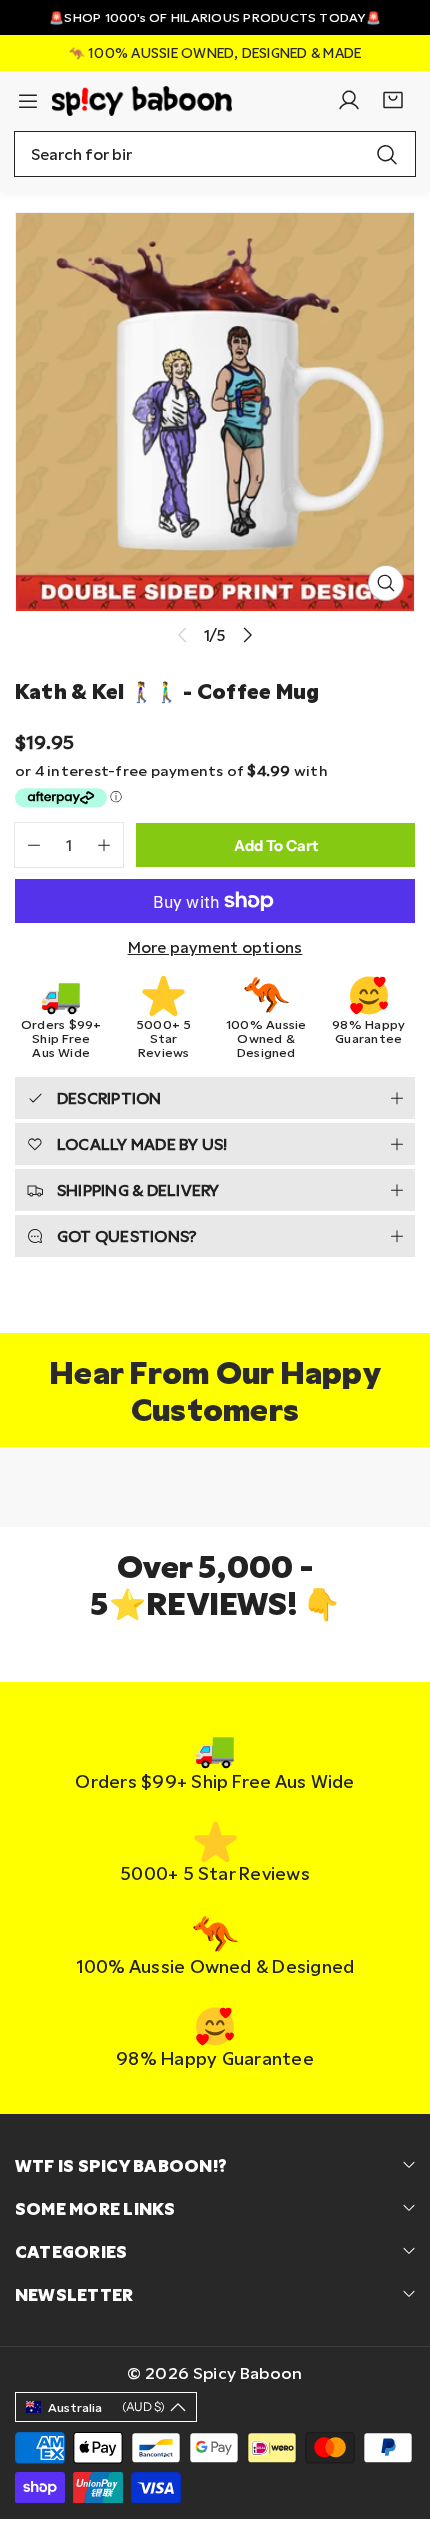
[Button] (248, 634)
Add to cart (276, 845)
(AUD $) (106, 2406)
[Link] (142, 100)
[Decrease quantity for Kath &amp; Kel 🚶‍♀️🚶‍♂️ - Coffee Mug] (27, 845)
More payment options (215, 947)
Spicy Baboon (248, 2372)
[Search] (387, 154)
